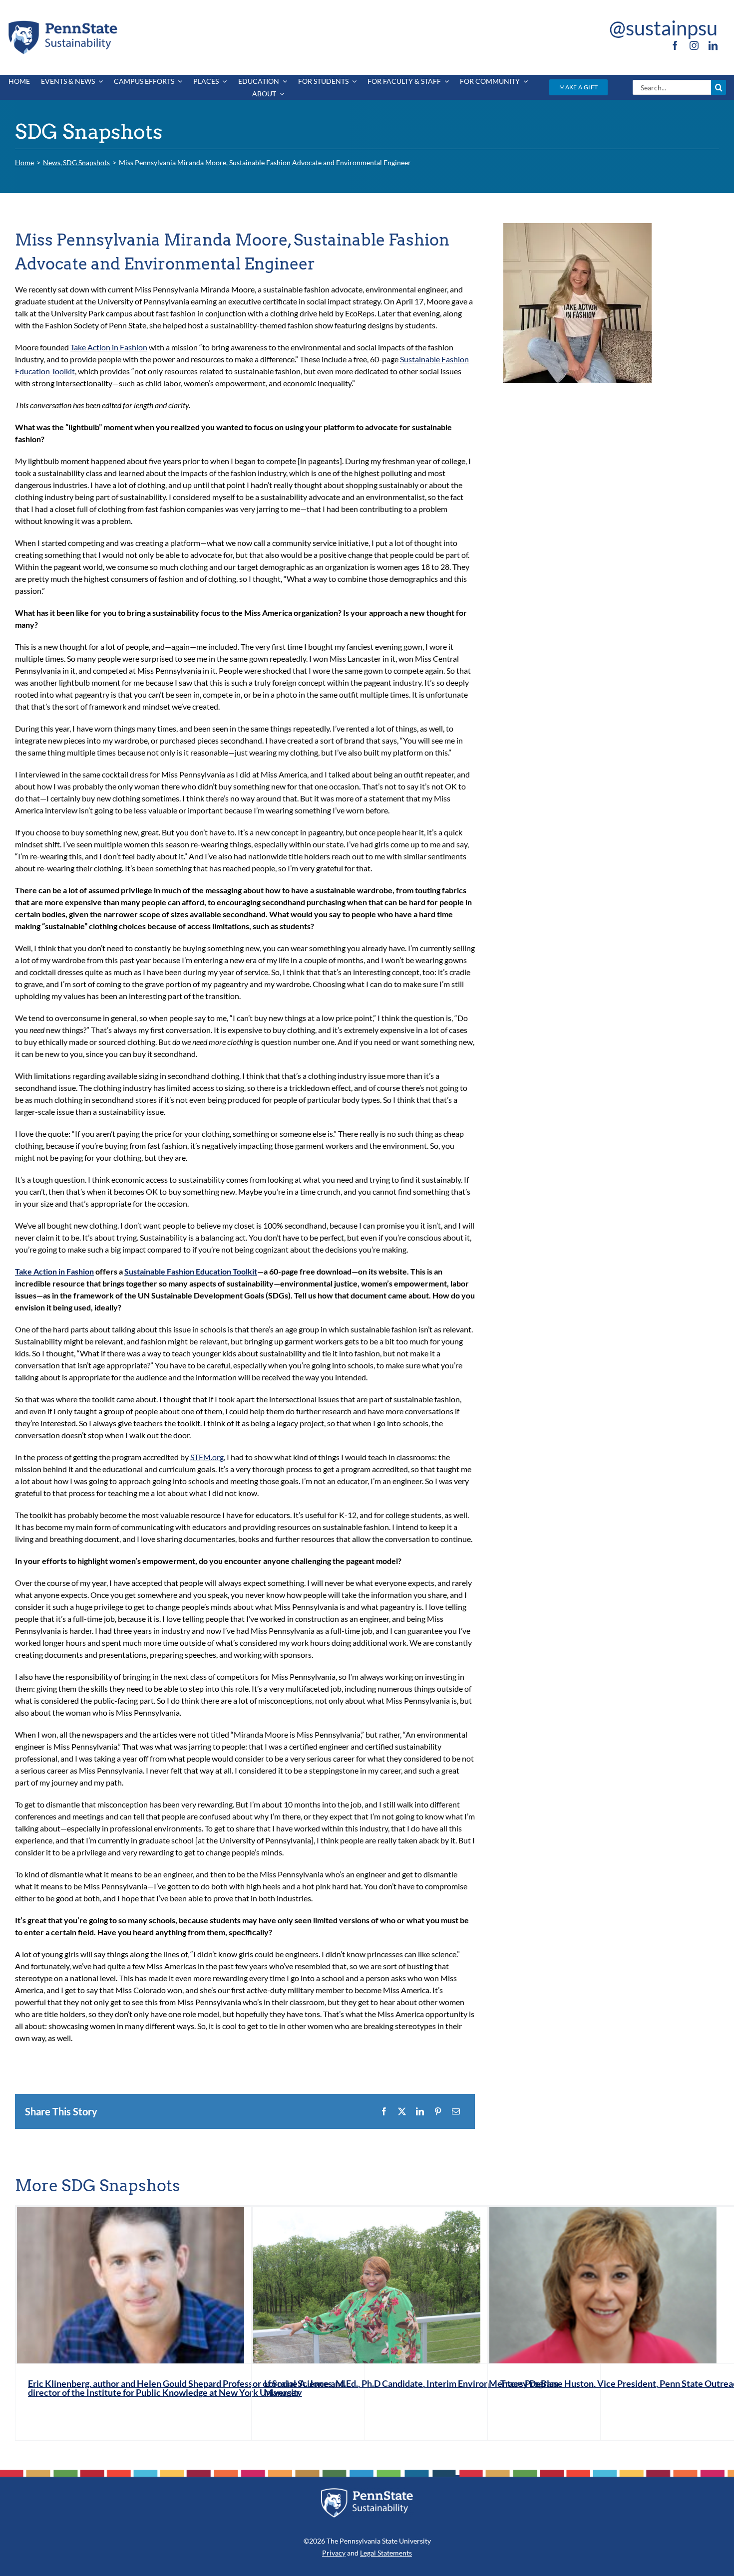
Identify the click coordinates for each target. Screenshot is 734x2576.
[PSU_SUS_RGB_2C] (62, 22)
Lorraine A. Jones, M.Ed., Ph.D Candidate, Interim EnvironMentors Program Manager (411, 2388)
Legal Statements (386, 2553)
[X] (402, 2111)
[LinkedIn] (420, 2111)
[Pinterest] (438, 2111)
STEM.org (207, 1457)
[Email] (456, 2111)
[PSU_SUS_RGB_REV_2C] (367, 2491)
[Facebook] (384, 2111)
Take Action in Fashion (109, 347)
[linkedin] (713, 45)
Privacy (334, 2553)
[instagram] (694, 45)
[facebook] (675, 45)
